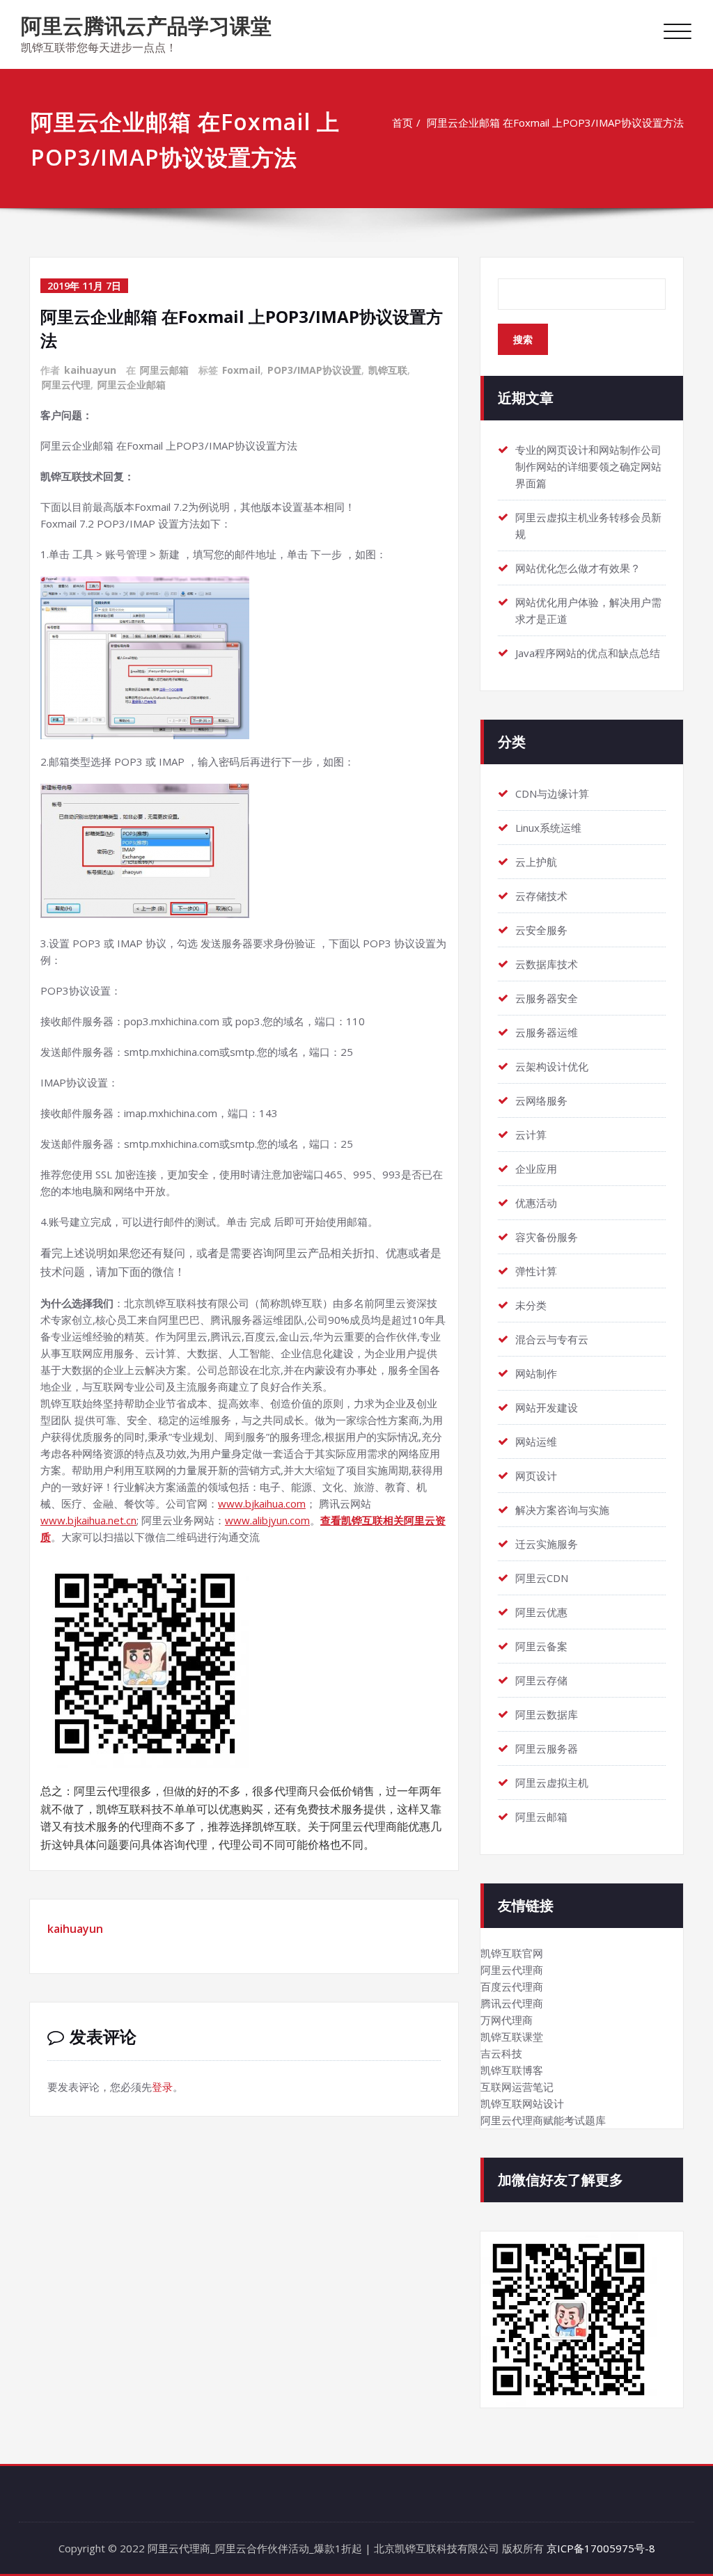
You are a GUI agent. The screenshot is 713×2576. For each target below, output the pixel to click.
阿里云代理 (66, 385)
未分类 (531, 1305)
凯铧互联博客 (512, 2070)
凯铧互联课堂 (512, 2037)
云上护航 (536, 862)
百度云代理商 (512, 1986)
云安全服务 (541, 930)
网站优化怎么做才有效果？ (578, 568)
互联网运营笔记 (517, 2087)
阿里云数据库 (547, 1714)
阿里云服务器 (547, 1748)
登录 (162, 2087)
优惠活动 (536, 1203)
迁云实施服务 (547, 1544)
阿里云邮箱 (164, 370)
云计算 (531, 1135)
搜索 (523, 339)
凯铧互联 (388, 370)
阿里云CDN (542, 1578)
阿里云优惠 (541, 1612)
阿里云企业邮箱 (132, 385)
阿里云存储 (541, 1680)
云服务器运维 (547, 1032)
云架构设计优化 (552, 1066)
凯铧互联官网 (512, 1953)
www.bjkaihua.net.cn (88, 1520)
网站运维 (536, 1441)
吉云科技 (501, 2053)
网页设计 (536, 1476)
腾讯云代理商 (512, 2003)
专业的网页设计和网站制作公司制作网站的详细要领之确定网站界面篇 (588, 466)
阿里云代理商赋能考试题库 (543, 2120)
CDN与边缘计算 (552, 793)
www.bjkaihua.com (262, 1503)
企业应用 (536, 1169)
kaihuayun (90, 370)
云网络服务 (541, 1100)
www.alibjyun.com (267, 1520)
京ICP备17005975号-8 (601, 2548)
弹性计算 (536, 1271)
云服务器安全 (547, 998)
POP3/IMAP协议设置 (314, 370)
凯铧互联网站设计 (522, 2103)
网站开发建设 (547, 1407)
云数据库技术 (547, 964)
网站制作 (536, 1373)
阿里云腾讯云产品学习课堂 (146, 25)
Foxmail (241, 370)
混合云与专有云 (552, 1339)
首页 (402, 123)
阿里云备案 (541, 1646)
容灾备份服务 (547, 1237)
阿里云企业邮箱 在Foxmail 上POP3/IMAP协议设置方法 (555, 123)
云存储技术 (541, 896)
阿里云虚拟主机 (552, 1783)
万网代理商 (507, 2020)
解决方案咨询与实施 (562, 1510)
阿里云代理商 (512, 1970)
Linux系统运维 (548, 828)
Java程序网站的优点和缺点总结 (588, 653)
